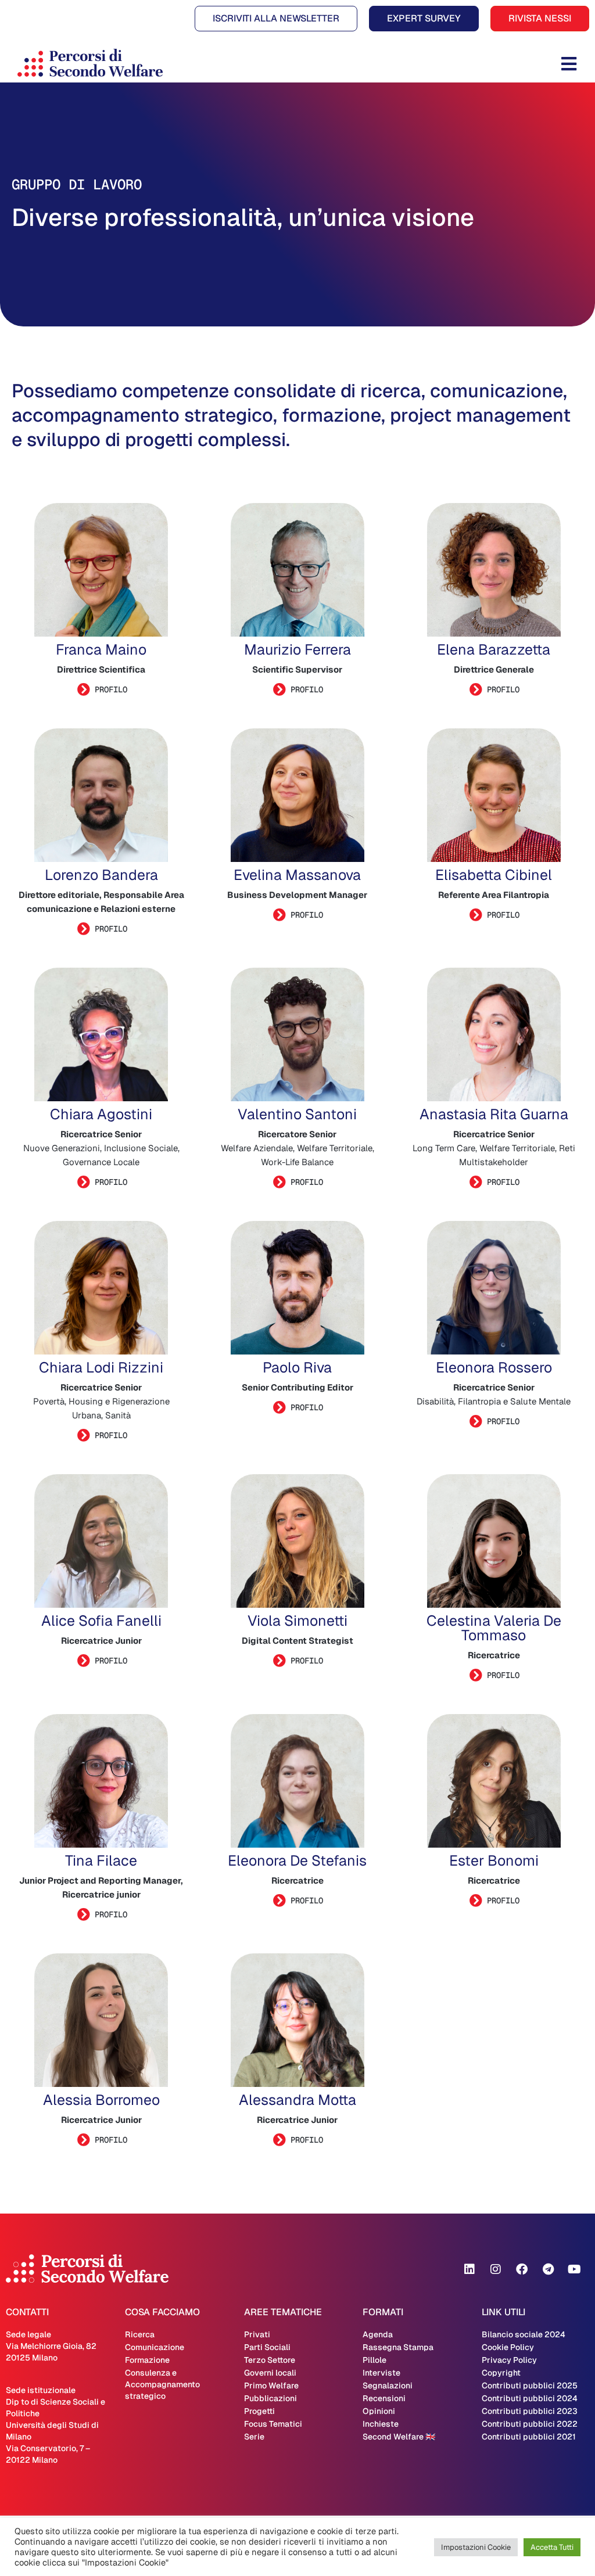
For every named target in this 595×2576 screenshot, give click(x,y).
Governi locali (270, 2373)
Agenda (378, 2334)
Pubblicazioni (270, 2398)
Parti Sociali (267, 2347)
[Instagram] (496, 2269)
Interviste (381, 2373)
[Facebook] (522, 2269)
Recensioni (384, 2398)
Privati (257, 2334)
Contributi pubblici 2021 (529, 2437)
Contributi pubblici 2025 (530, 2385)
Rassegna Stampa (398, 2347)
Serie (254, 2437)
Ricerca (140, 2334)
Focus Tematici (273, 2424)
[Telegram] (548, 2269)
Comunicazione (155, 2347)
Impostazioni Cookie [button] (476, 2547)
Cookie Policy (508, 2347)
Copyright (501, 2373)
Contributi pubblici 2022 (530, 2424)
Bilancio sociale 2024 (524, 2334)
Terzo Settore (270, 2360)
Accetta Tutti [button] (552, 2547)
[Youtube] (574, 2269)
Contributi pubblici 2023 (530, 2411)
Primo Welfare (271, 2385)
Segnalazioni (388, 2385)
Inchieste (381, 2424)
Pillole (374, 2360)
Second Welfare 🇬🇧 (399, 2437)
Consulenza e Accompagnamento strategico (162, 2384)
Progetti (259, 2411)
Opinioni (379, 2411)
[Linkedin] (469, 2269)
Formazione (147, 2360)
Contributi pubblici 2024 (530, 2398)
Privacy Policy (509, 2360)
